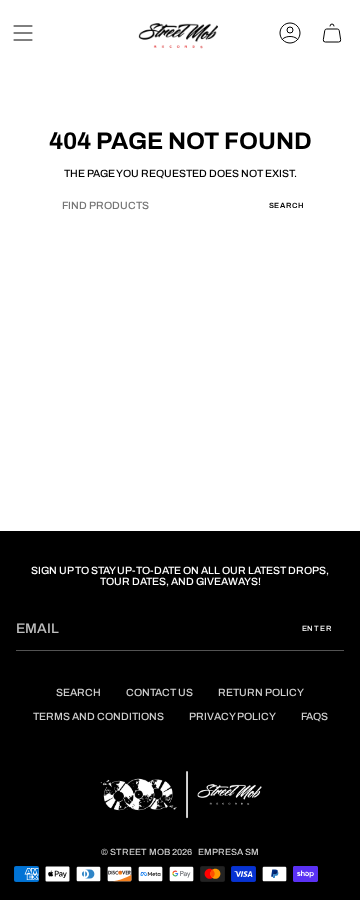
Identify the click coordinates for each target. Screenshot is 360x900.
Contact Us (159, 692)
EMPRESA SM (228, 852)
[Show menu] (23, 33)
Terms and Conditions (98, 716)
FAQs (314, 716)
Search (286, 205)
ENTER (317, 628)
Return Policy (261, 692)
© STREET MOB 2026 (146, 852)
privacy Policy (232, 716)
